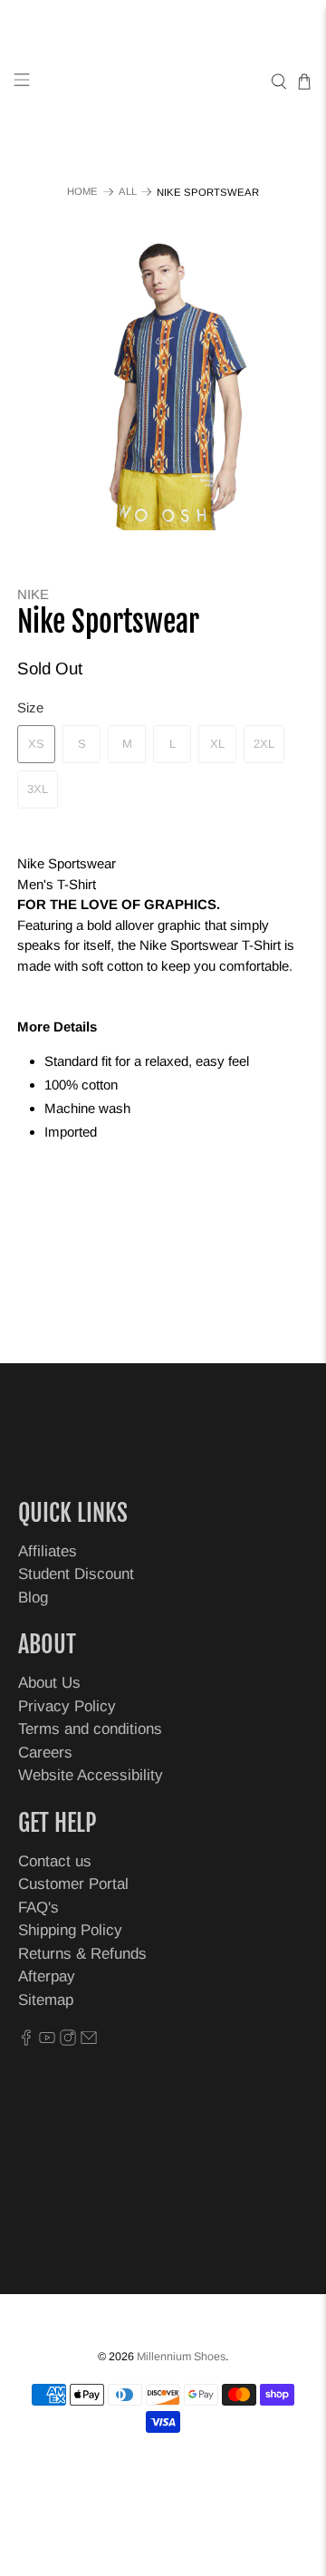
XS (36, 744)
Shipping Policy (70, 1930)
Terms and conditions (90, 1729)
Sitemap (46, 2000)
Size (30, 707)
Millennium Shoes (181, 2357)
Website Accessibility (91, 1775)
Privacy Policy (67, 1706)
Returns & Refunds (82, 1954)
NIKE (33, 594)
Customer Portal (73, 1884)
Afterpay (47, 1976)
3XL (38, 789)
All (128, 192)
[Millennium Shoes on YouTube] (47, 2041)
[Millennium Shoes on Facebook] (26, 2041)
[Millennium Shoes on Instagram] (68, 2041)
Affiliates (48, 1551)
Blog (33, 1598)
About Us (49, 1683)
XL (217, 744)
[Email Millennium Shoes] (89, 2041)
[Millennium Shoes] (163, 82)
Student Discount (76, 1574)
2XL (264, 744)
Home (82, 192)
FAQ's (38, 1908)
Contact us (55, 1861)
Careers (45, 1753)
